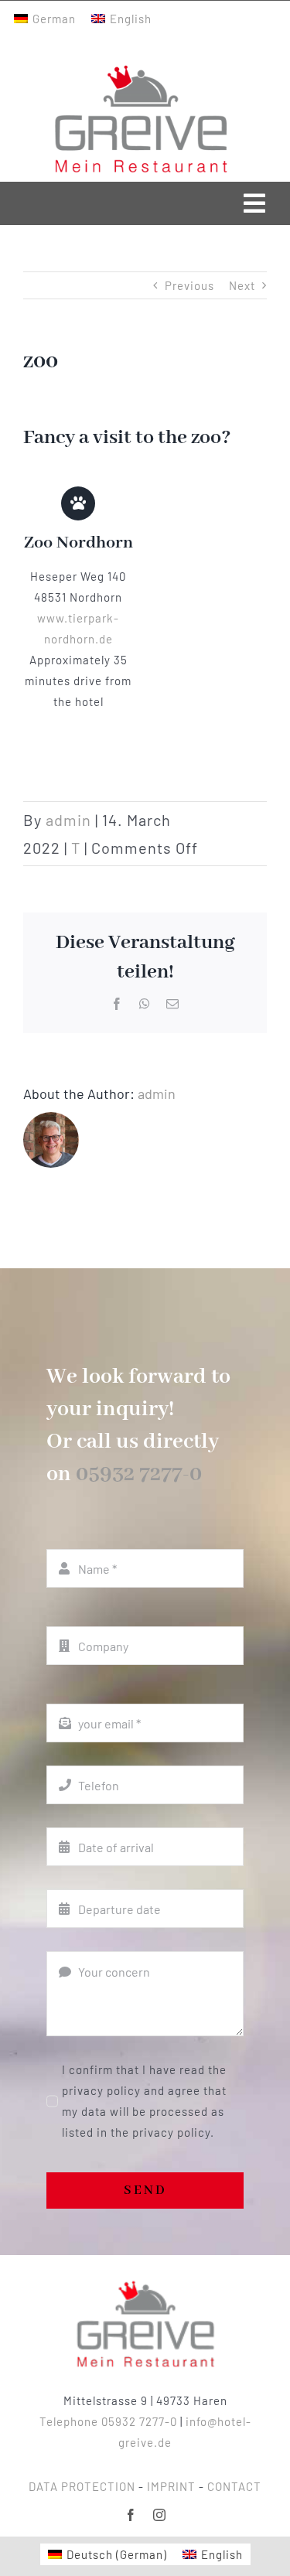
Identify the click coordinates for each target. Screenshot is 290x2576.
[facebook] (131, 2515)
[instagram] (160, 2515)
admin (68, 820)
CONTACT (234, 2486)
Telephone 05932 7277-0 (108, 2421)
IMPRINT (171, 2486)
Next (242, 285)
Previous (189, 285)
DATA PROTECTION (82, 2486)
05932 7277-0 (139, 1474)
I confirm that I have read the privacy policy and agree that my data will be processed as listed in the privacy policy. (144, 2101)
